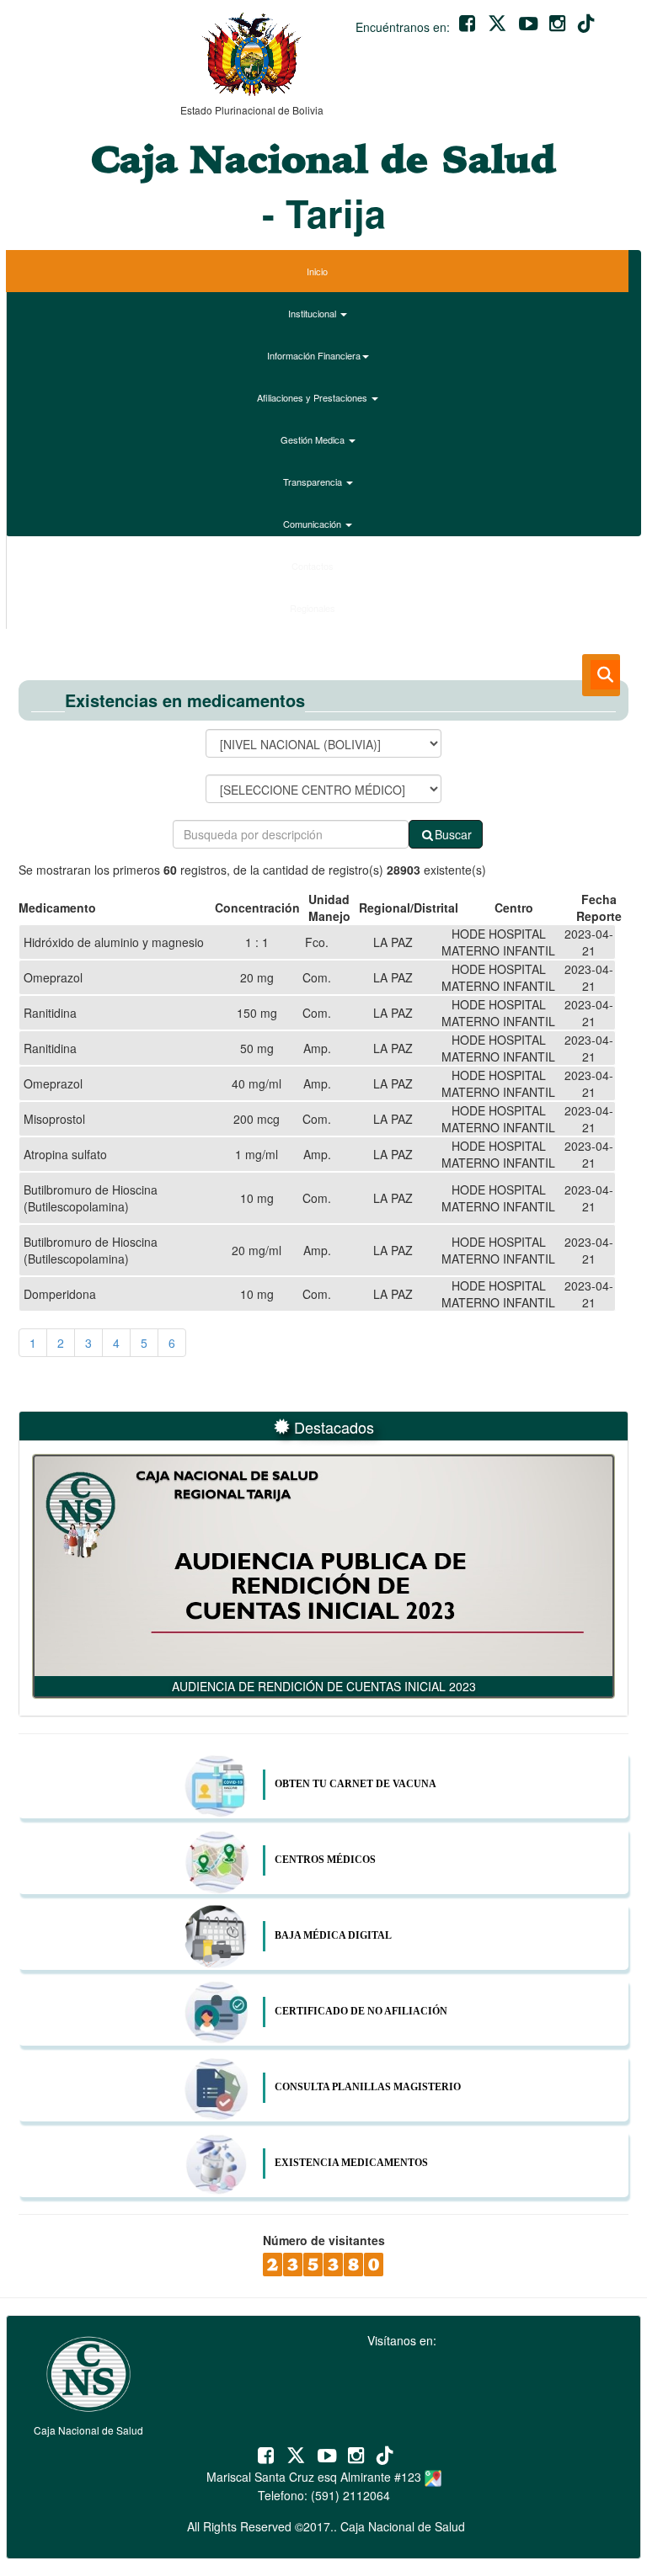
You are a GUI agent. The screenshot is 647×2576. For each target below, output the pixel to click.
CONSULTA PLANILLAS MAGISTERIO (368, 2087)
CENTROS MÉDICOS (325, 1860)
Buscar (453, 834)
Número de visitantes (324, 2240)
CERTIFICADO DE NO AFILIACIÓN (361, 2011)
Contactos (314, 566)
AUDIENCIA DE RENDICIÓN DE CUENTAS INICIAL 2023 (324, 1686)
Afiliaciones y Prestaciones (313, 397)
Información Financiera (314, 355)
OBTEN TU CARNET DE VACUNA (356, 1784)
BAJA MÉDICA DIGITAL (333, 1935)
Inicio (317, 271)
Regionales (314, 608)
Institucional (313, 313)
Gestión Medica (314, 439)
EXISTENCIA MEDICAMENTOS (351, 2163)
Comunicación (313, 524)
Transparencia (314, 482)
